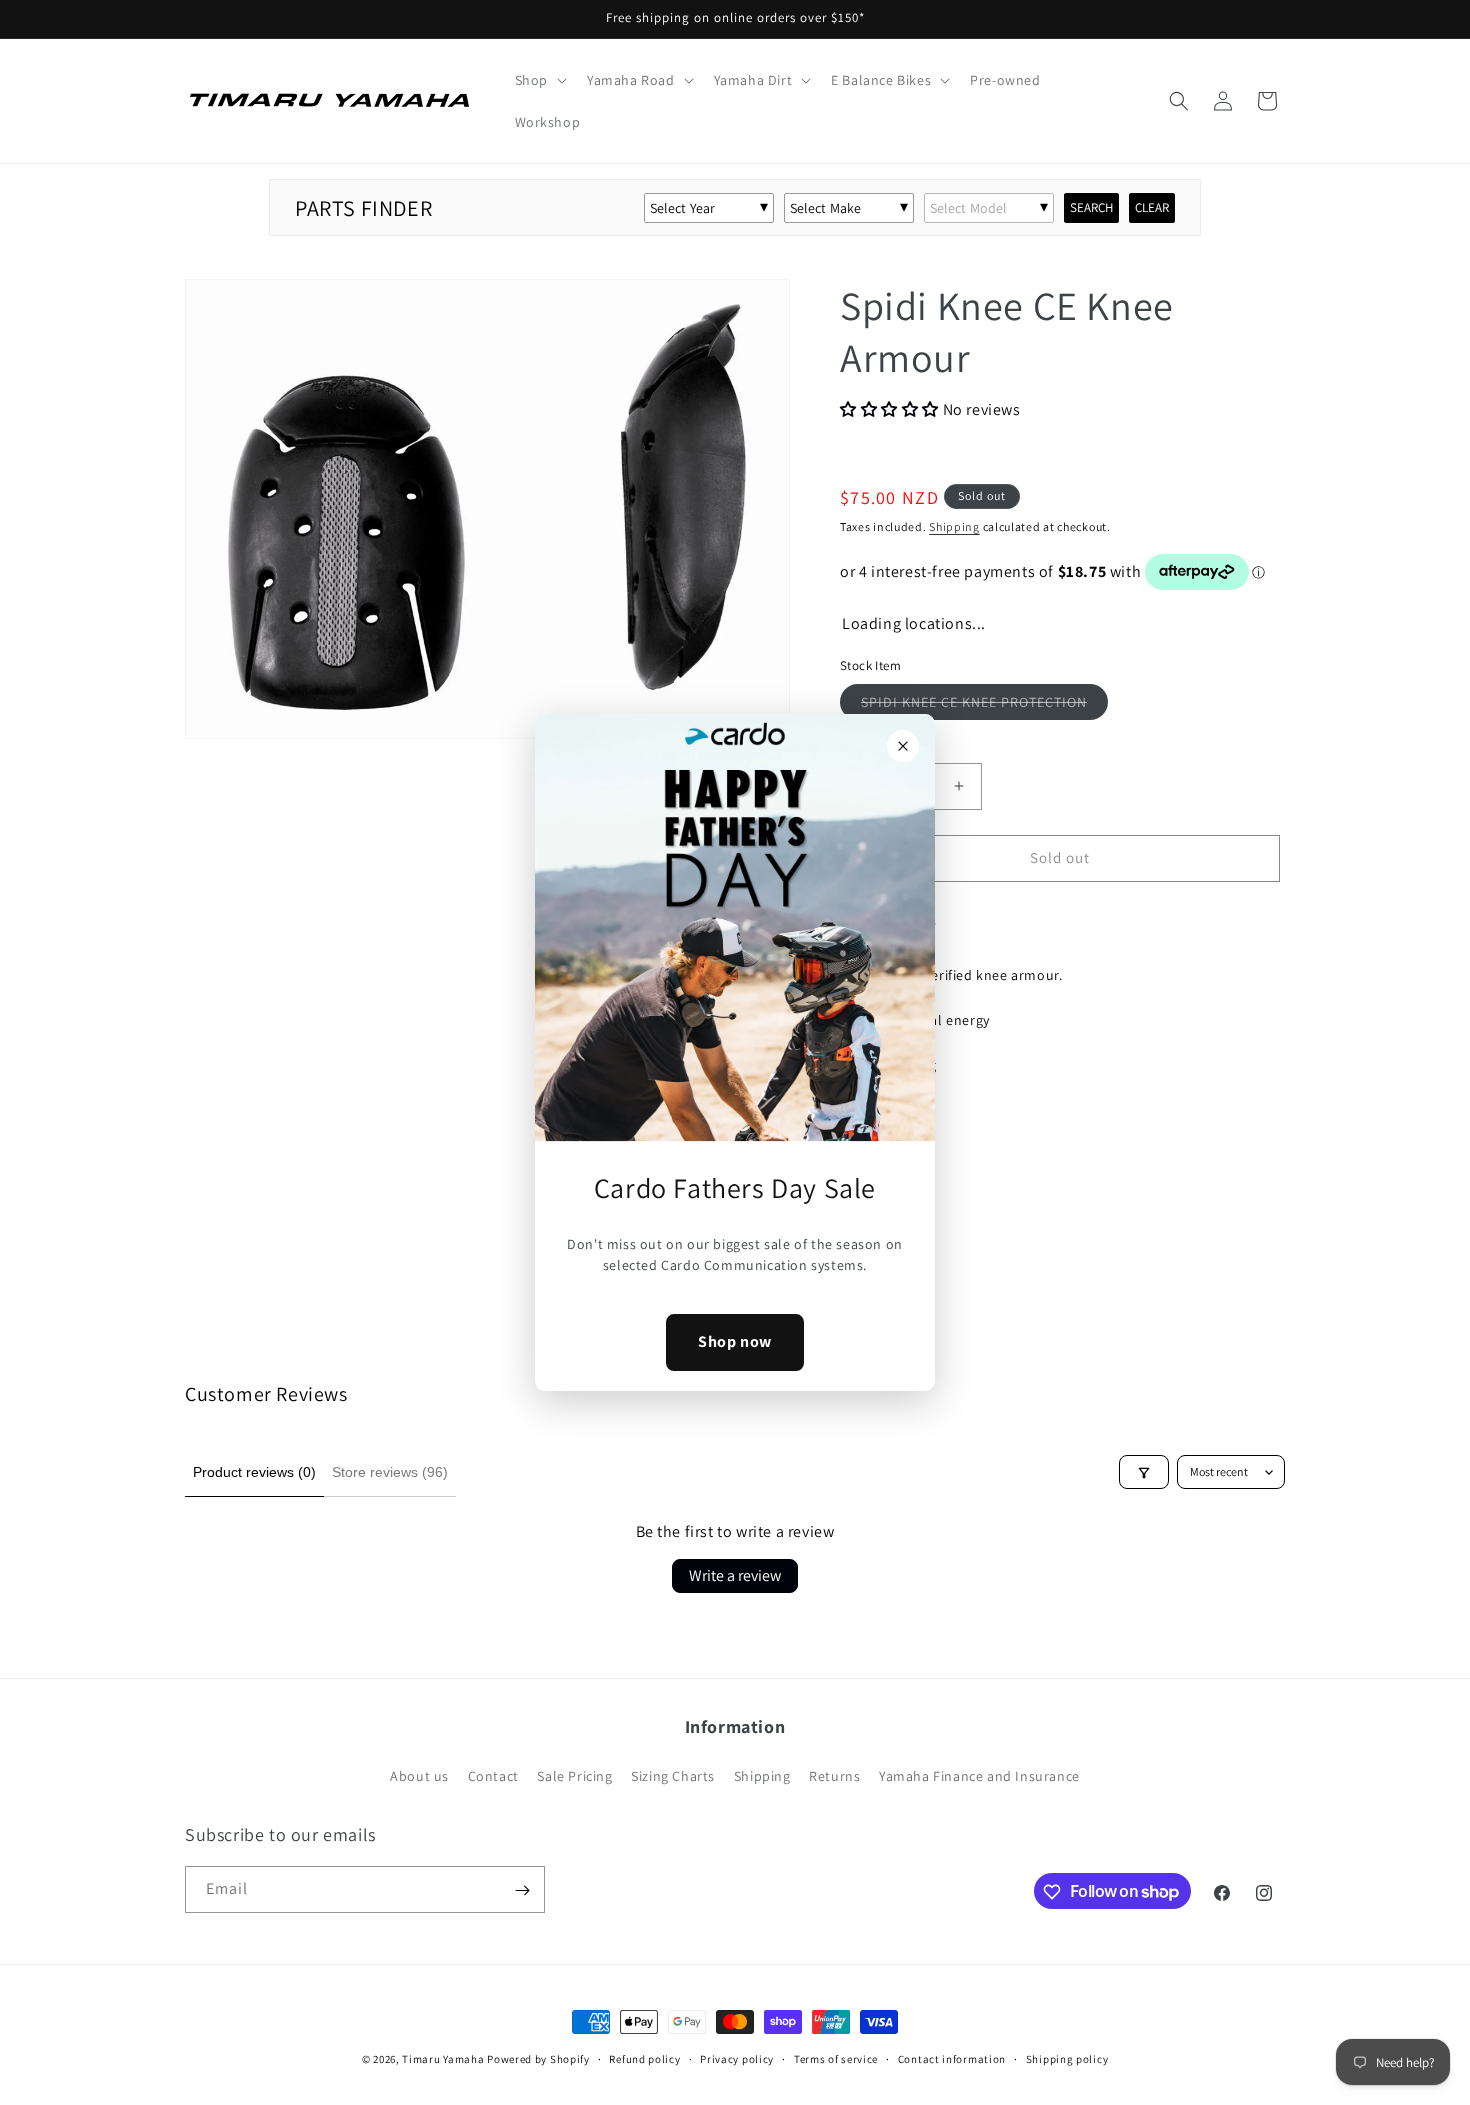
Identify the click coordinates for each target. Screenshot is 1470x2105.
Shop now (735, 1342)
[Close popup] (903, 746)
